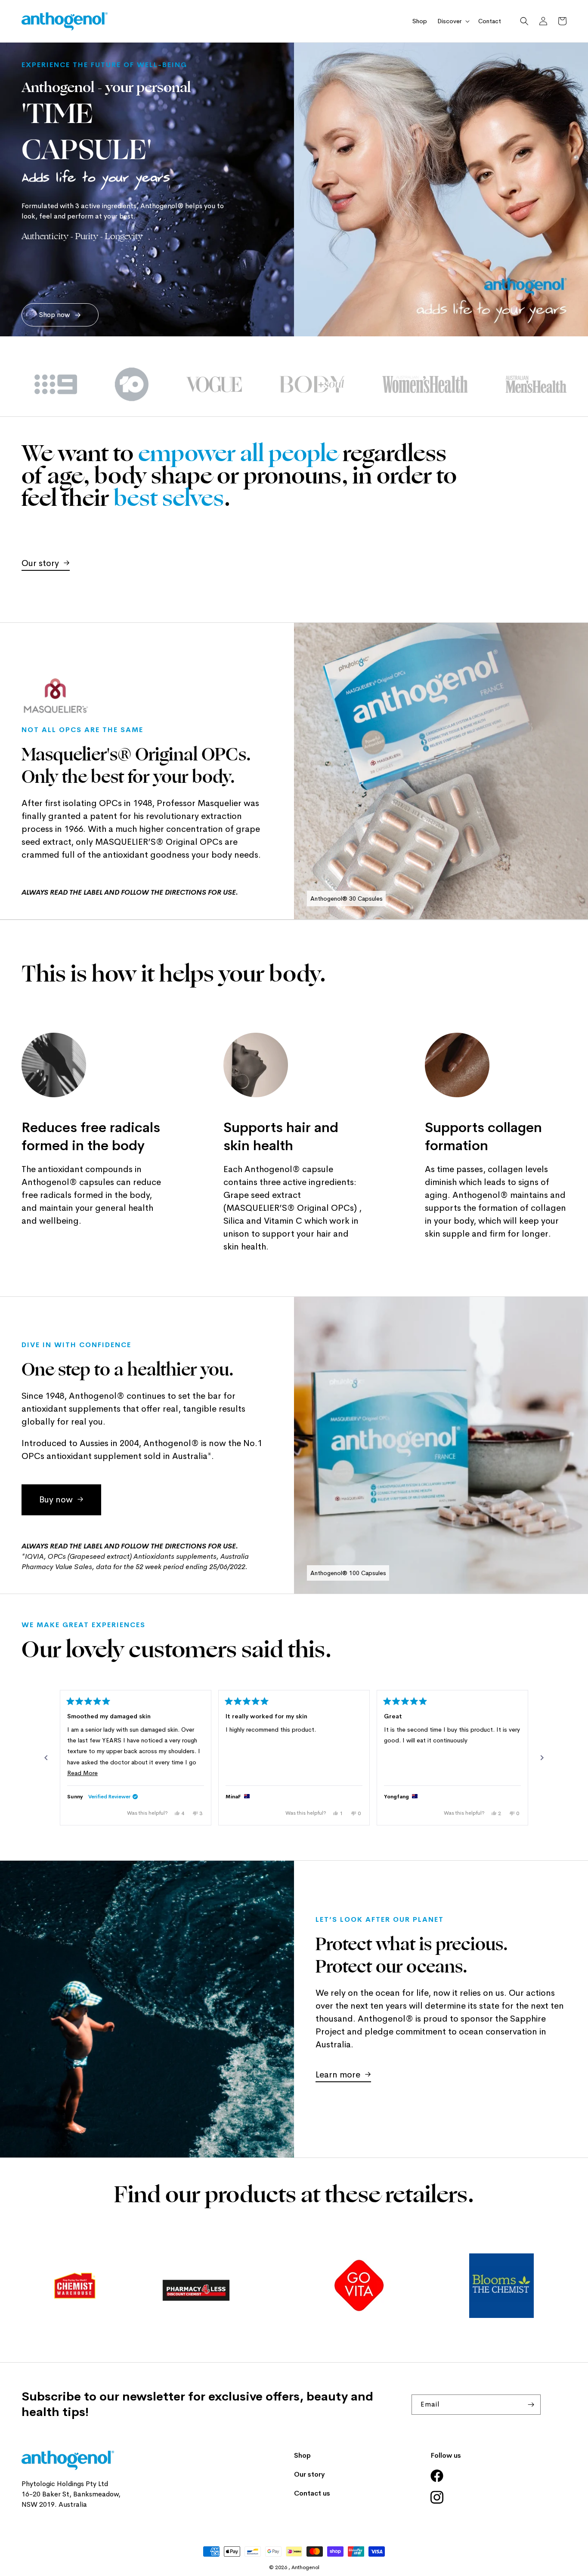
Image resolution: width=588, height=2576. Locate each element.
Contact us (312, 2493)
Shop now (55, 315)
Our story (40, 563)
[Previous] (46, 1758)
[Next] (542, 1758)
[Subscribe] (531, 2405)
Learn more (338, 2075)
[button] (453, 21)
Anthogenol (305, 2567)
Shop (302, 2455)
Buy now (56, 1500)
